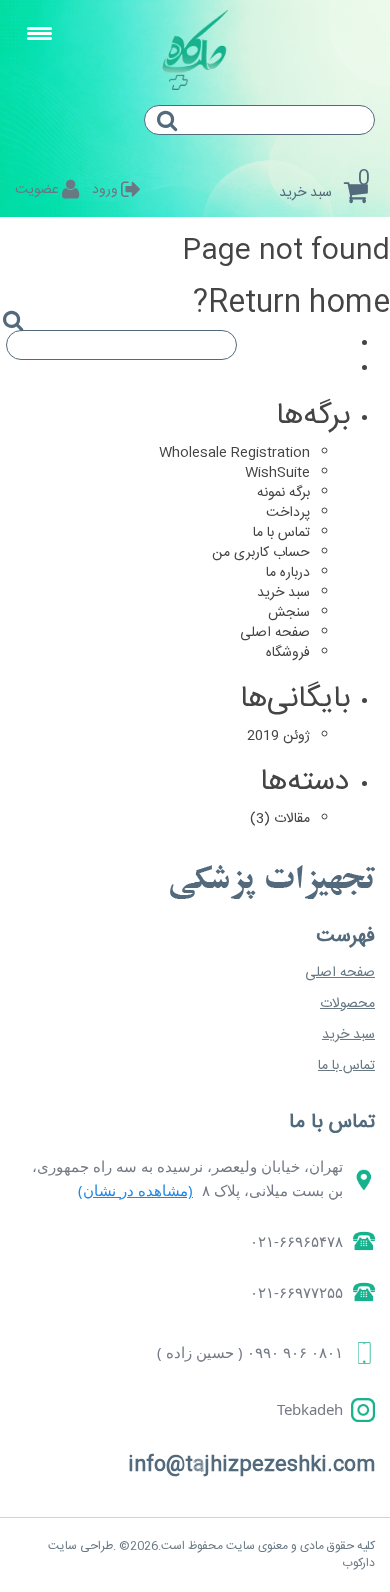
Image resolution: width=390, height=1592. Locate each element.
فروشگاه (288, 653)
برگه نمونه (283, 493)
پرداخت (288, 513)
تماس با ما (281, 533)
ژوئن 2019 (278, 736)
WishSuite (277, 473)
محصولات (347, 1004)
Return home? (291, 303)
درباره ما (288, 573)
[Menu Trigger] (40, 35)
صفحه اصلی (275, 633)
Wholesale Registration (234, 453)
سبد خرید (283, 593)
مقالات (292, 819)
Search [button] (175, 138)
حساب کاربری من (261, 553)
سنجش (289, 613)
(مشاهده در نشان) (135, 1190)
